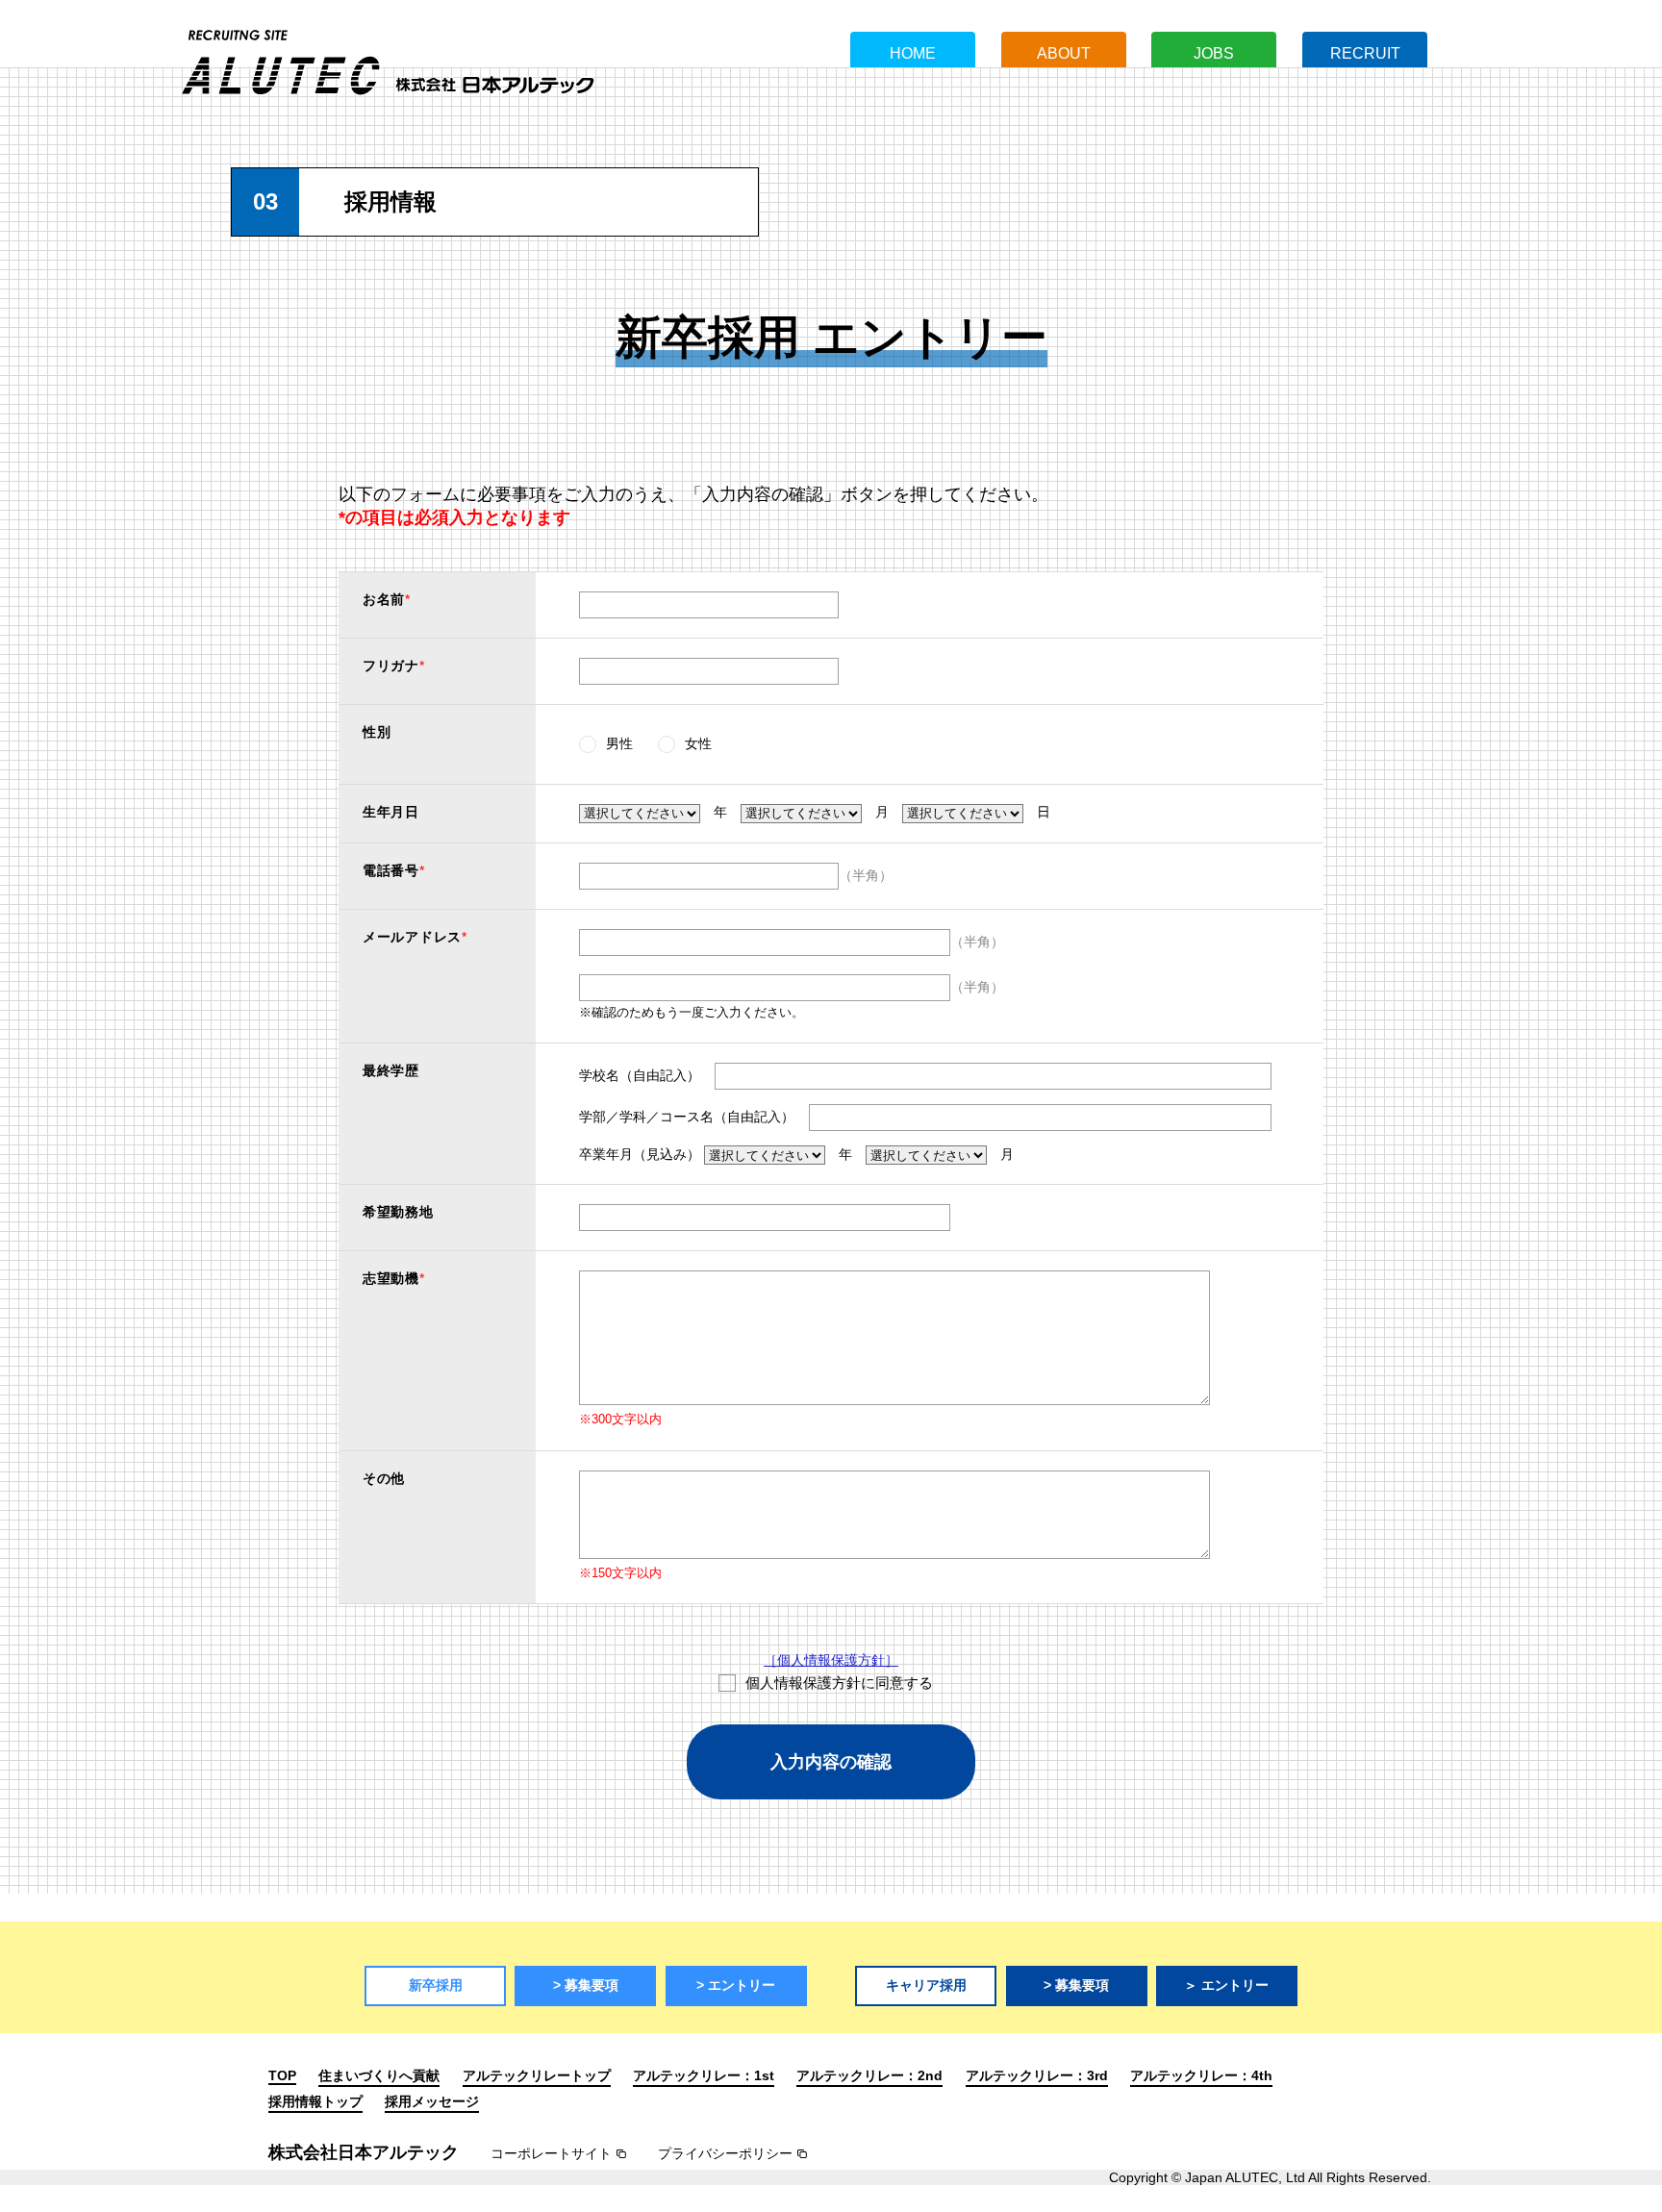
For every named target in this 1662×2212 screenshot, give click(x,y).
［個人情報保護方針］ (831, 1660)
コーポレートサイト (551, 2153)
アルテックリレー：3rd (1037, 2075)
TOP (282, 2075)
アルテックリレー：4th (1201, 2075)
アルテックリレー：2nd (869, 2075)
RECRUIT (1365, 53)
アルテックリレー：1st (704, 2075)
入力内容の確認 (831, 1762)
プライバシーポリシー (725, 2153)
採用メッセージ (432, 2101)
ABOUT (1064, 53)
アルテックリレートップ (537, 2075)
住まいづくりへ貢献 (379, 2075)
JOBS (1214, 53)
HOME (913, 53)
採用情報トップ (315, 2101)
